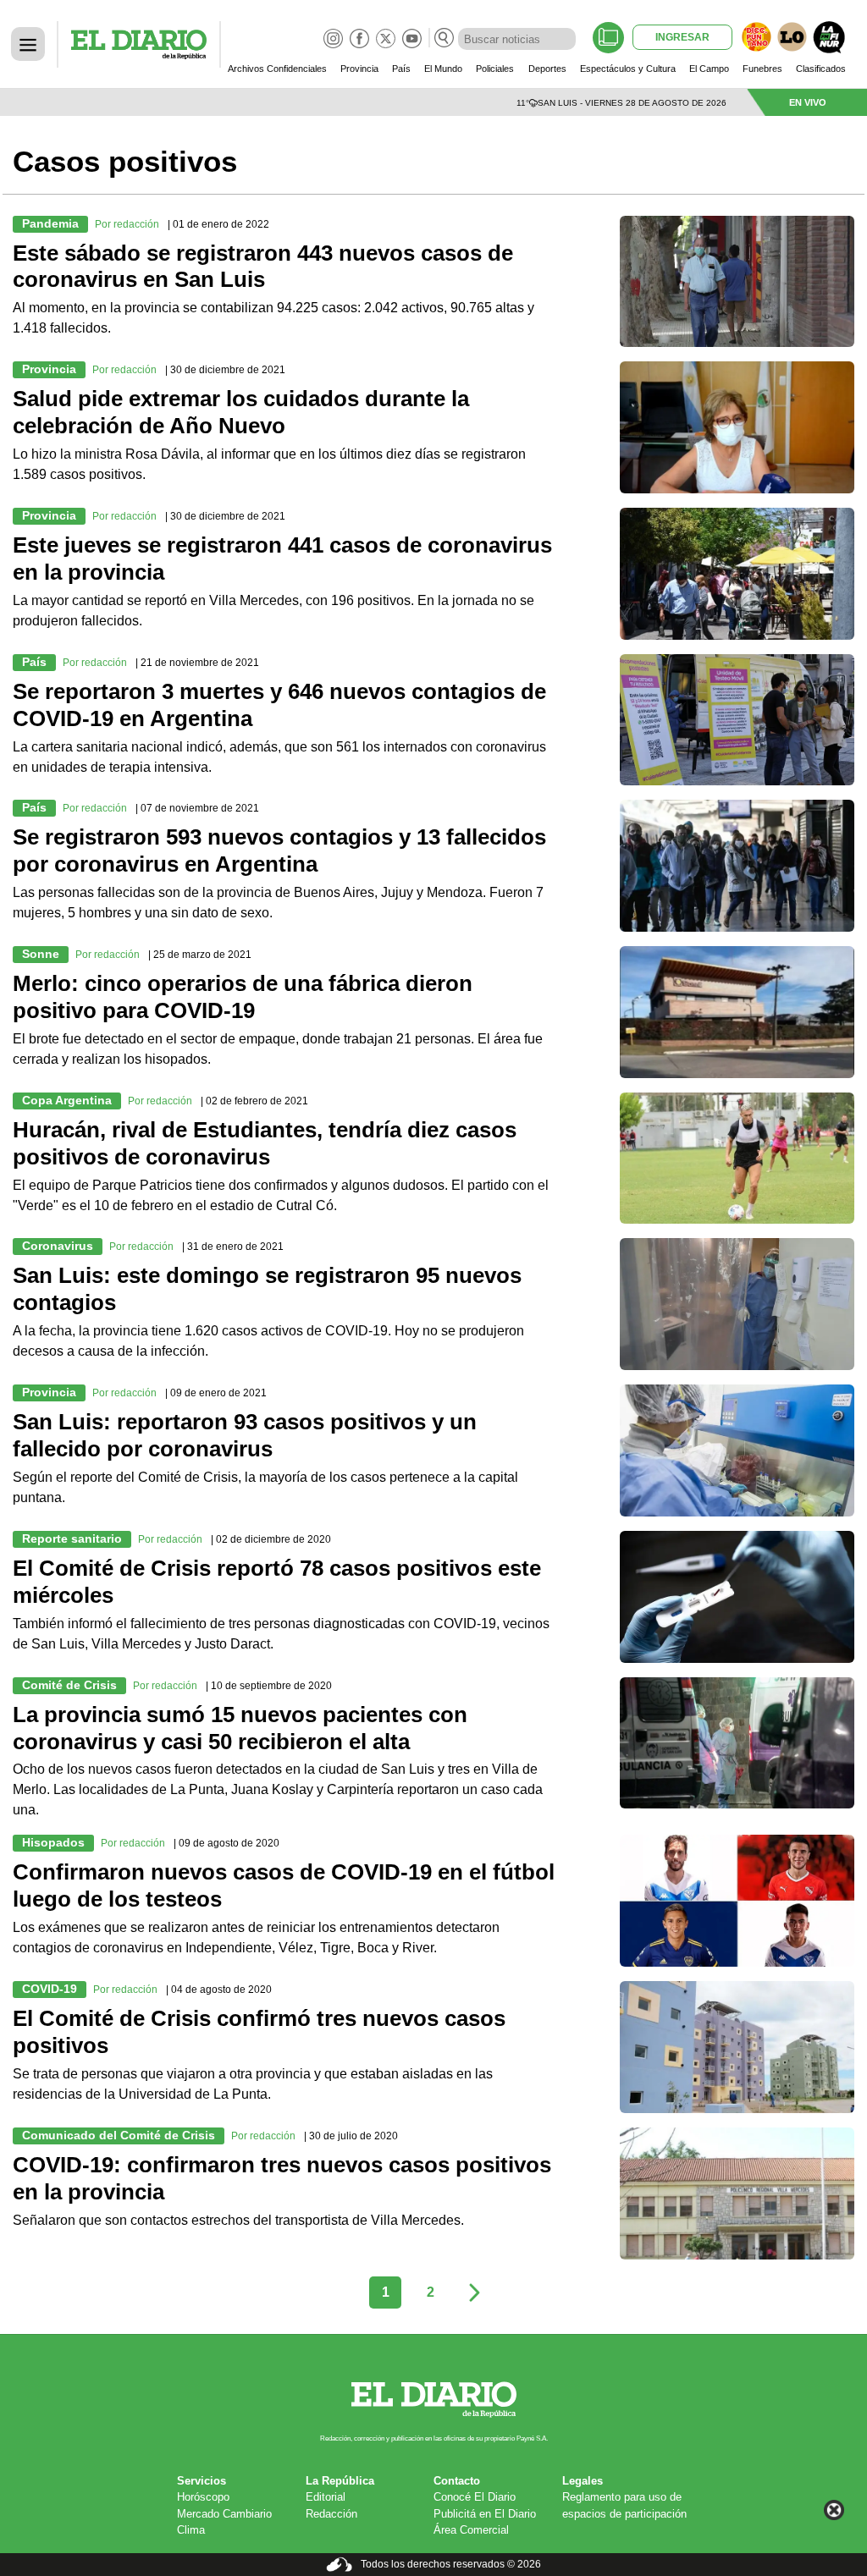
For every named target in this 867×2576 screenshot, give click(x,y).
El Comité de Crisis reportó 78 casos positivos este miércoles (277, 1582)
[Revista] (608, 38)
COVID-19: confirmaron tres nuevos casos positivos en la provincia (282, 2178)
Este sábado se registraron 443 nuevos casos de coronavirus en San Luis (263, 267)
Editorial (326, 2497)
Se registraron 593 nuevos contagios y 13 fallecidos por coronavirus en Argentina (279, 850)
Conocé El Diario (475, 2497)
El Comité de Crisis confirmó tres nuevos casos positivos (259, 2032)
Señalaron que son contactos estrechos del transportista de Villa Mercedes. (240, 2220)
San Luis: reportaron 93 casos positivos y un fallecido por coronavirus (245, 1435)
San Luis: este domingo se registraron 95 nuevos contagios (267, 1289)
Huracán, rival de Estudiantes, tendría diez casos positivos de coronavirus (265, 1143)
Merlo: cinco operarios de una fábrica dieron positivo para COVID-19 (243, 997)
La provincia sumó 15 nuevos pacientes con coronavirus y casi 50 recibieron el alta (240, 1728)
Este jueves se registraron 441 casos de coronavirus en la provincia (282, 559)
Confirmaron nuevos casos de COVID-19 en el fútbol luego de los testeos (284, 1885)
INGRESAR (682, 37)
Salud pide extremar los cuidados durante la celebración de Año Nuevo (241, 412)
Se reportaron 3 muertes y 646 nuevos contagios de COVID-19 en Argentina (279, 705)
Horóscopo (203, 2497)
